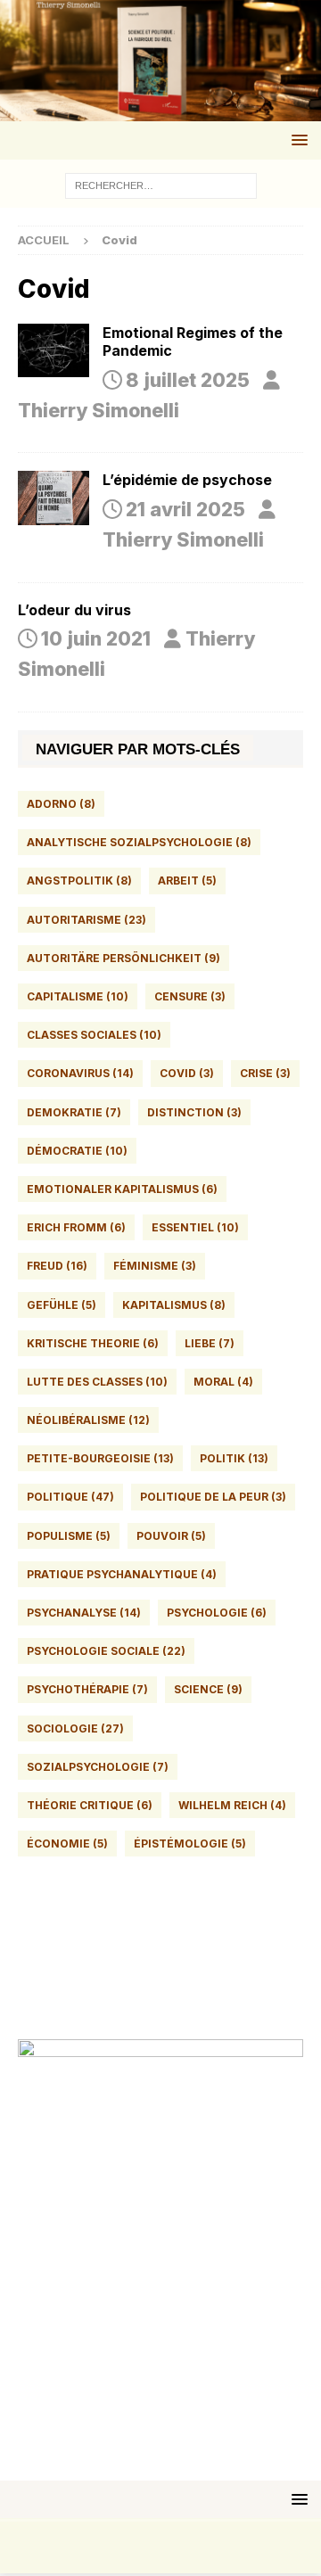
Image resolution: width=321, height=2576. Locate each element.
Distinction (194, 1112)
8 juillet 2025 (188, 380)
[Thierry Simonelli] (160, 106)
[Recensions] (53, 498)
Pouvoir (171, 1536)
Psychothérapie (87, 1689)
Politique (70, 1497)
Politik (234, 1458)
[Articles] (53, 350)
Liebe (210, 1343)
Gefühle (62, 1305)
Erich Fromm (76, 1227)
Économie (67, 1844)
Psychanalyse (84, 1613)
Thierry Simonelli (99, 410)
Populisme (69, 1536)
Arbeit (187, 881)
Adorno (61, 804)
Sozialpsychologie (98, 1767)
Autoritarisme (86, 920)
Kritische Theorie (93, 1343)
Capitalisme (78, 996)
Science (208, 1689)
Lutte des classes (97, 1382)
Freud (57, 1266)
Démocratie (77, 1151)
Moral (223, 1382)
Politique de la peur (213, 1497)
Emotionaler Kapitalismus (122, 1189)
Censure (190, 996)
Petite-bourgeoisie (100, 1458)
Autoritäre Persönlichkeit (123, 958)
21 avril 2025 (185, 509)
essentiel (195, 1227)
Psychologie (217, 1613)
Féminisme (155, 1266)
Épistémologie (190, 1844)
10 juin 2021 (96, 638)
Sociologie (75, 1728)
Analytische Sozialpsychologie (139, 842)
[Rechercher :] (161, 184)
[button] (296, 140)
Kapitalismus (174, 1305)
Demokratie (74, 1112)
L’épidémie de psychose (187, 480)
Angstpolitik (79, 881)
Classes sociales (94, 1035)
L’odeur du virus (74, 610)
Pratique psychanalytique (122, 1574)
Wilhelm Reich (232, 1805)
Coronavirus (80, 1073)
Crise (265, 1073)
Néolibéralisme (88, 1420)
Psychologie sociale (106, 1651)
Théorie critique (90, 1805)
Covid (187, 1073)
